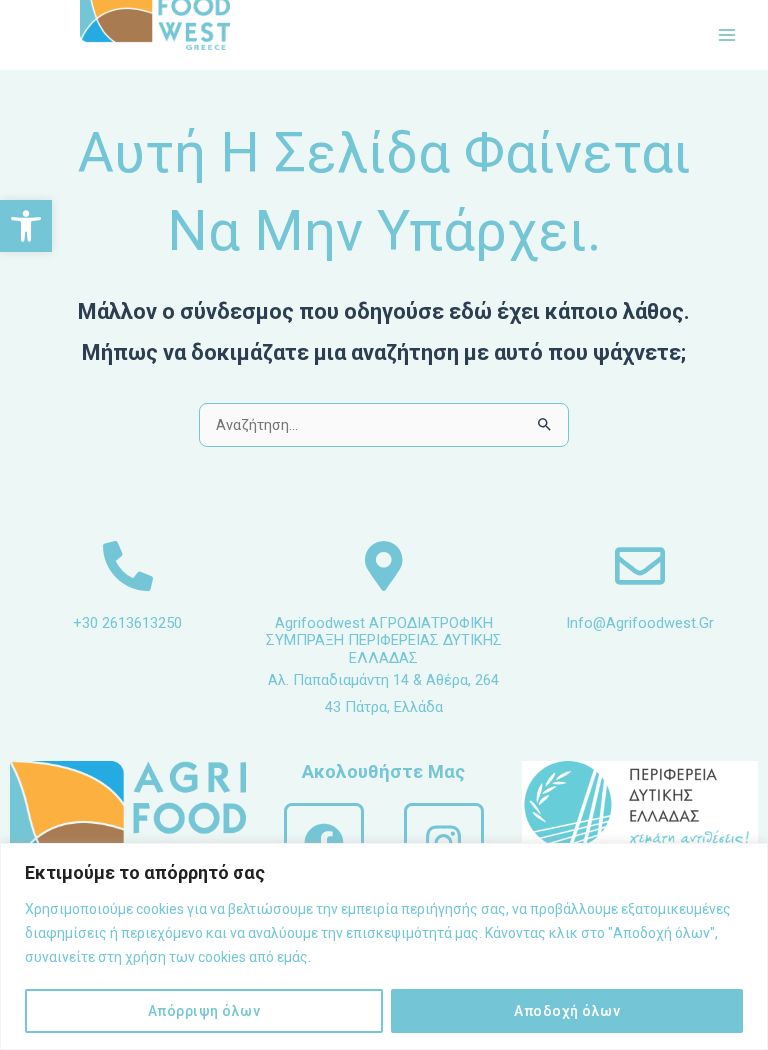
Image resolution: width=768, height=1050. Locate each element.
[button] (26, 226)
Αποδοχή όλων (567, 1011)
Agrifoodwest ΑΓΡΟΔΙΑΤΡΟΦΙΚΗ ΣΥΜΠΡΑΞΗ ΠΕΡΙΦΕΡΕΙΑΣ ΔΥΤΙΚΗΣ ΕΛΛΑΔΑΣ (384, 640)
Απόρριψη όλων (204, 1011)
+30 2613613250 (127, 623)
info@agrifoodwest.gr (640, 623)
